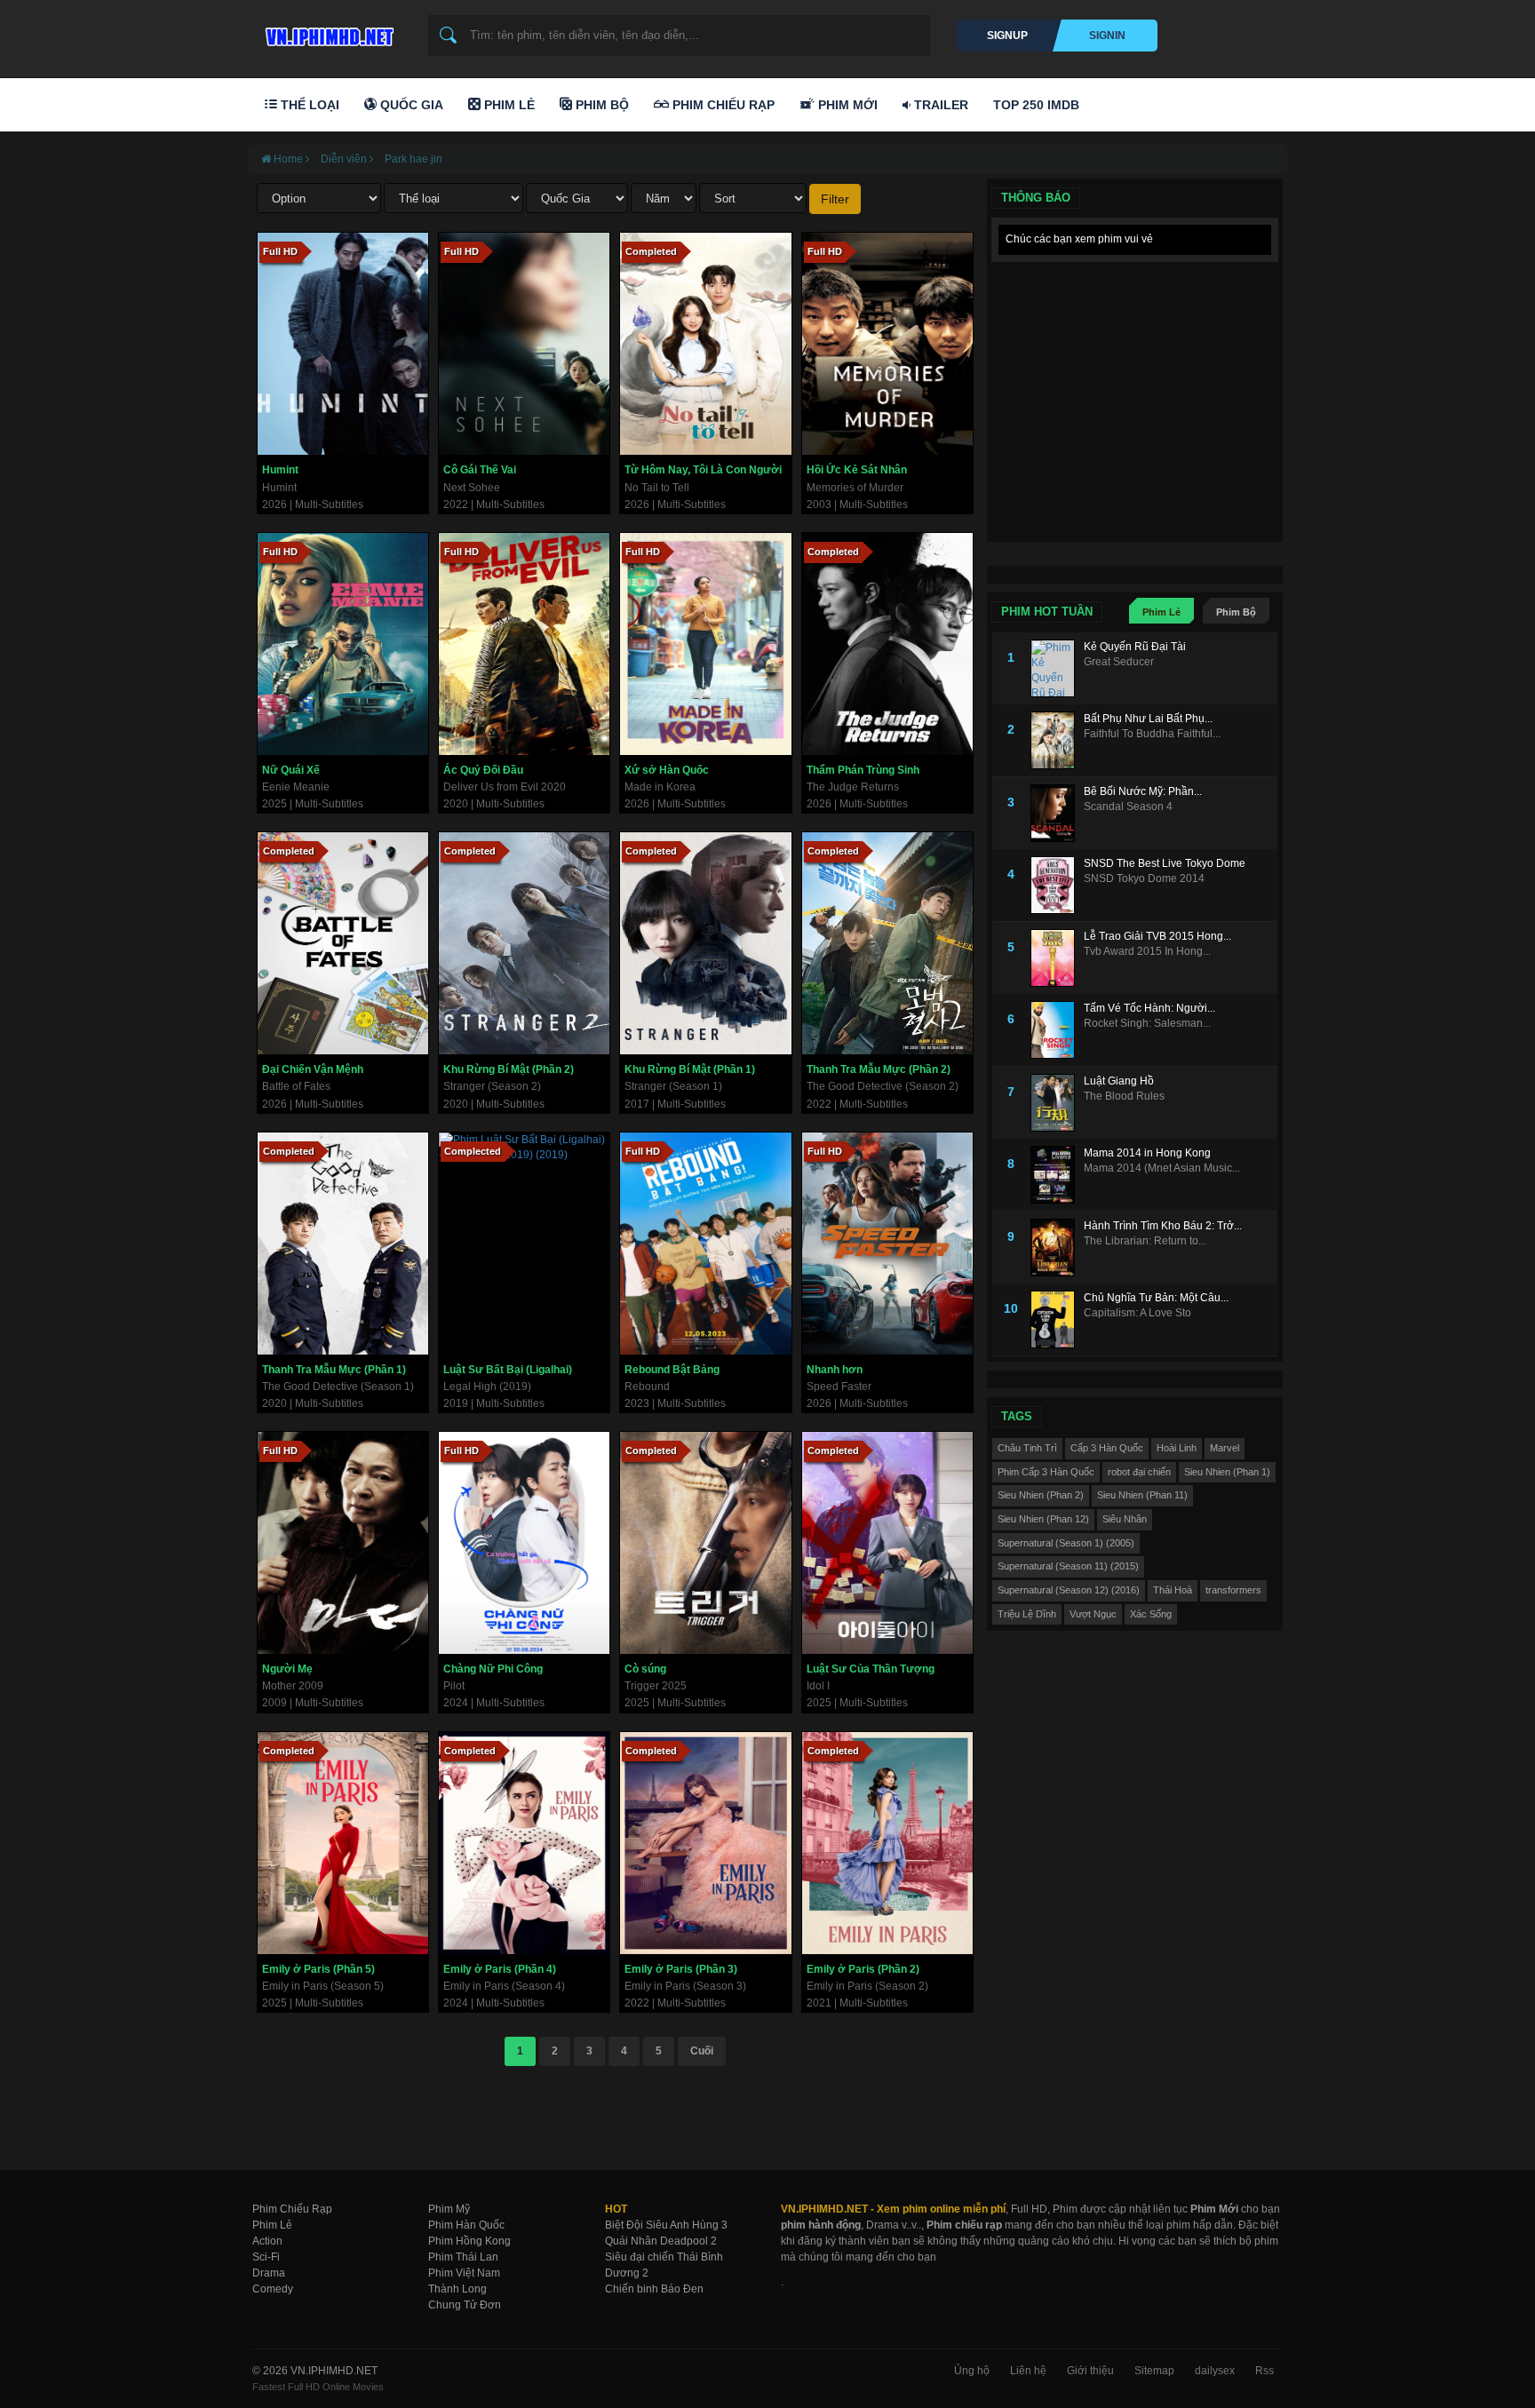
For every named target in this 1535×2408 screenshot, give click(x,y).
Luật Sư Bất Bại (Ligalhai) (508, 1370)
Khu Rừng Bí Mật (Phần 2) (509, 1069)
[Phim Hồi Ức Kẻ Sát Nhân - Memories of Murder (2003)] (887, 344)
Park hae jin (414, 159)
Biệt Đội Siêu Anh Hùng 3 (666, 2225)
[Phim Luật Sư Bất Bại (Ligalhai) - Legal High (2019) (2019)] (524, 1244)
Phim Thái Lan (463, 2257)
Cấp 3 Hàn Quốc (1107, 1448)
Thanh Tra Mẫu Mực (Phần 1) (334, 1370)
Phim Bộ (600, 105)
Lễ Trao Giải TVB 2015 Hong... (1157, 936)
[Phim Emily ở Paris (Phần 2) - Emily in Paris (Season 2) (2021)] (887, 1843)
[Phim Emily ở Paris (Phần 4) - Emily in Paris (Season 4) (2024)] (524, 1843)
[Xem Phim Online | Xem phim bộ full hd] (327, 32)
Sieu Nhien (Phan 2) (1041, 1495)
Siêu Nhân (1125, 1519)
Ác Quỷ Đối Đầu (483, 770)
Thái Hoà (1173, 1590)
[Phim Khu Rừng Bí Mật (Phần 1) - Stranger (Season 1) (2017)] (705, 943)
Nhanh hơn (835, 1370)
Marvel (1225, 1448)
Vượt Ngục (1093, 1614)
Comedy (273, 2289)
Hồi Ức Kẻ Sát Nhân (857, 470)
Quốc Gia (410, 105)
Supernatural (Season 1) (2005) (1066, 1543)
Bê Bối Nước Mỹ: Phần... (1143, 791)
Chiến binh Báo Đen (654, 2289)
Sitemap (1154, 2371)
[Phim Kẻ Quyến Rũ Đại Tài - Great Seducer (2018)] (1057, 668)
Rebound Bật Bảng (672, 1370)
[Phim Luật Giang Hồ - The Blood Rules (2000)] (1057, 1103)
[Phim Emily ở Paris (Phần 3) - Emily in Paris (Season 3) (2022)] (705, 1843)
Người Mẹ (287, 1669)
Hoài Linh (1177, 1448)
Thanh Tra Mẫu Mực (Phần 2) (879, 1069)
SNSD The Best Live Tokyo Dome (1165, 863)
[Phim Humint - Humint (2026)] (343, 344)
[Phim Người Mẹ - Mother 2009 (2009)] (343, 1543)
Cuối (702, 2051)
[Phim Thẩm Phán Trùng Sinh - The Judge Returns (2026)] (887, 644)
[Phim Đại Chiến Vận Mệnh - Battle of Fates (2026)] (343, 943)
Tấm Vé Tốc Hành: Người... (1149, 1008)
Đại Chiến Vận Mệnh (313, 1069)
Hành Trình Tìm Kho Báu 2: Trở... (1163, 1226)
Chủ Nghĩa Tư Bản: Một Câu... (1156, 1298)
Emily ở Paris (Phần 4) (500, 1969)
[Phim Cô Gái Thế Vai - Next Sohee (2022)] (524, 344)
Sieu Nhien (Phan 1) (1227, 1472)
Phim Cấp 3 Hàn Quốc (1046, 1472)
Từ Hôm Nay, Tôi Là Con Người (703, 470)
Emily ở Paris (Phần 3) (681, 1969)
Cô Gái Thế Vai (480, 470)
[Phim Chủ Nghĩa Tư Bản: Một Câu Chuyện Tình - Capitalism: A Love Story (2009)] (1057, 1319)
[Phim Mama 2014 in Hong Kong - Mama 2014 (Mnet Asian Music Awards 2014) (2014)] (1057, 1175)
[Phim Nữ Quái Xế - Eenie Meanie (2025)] (343, 644)
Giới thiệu (1090, 2371)
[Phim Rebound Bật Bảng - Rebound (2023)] (705, 1244)
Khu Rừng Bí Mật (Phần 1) (690, 1069)
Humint (280, 470)
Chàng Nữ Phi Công (493, 1669)
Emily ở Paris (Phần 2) (863, 1969)
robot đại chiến (1139, 1472)
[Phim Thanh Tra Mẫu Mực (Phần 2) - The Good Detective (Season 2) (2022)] (887, 943)
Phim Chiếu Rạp (722, 105)
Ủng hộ (972, 2371)
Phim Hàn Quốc (466, 2225)
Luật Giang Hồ (1119, 1081)
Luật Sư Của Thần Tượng (871, 1669)
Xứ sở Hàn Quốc (667, 770)
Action (267, 2241)
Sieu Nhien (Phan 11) (1142, 1495)
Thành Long (457, 2289)
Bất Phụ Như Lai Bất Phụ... (1148, 719)
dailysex (1215, 2371)
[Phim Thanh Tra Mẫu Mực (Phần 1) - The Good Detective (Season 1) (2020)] (343, 1244)
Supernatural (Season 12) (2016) (1069, 1590)
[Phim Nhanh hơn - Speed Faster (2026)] (887, 1244)
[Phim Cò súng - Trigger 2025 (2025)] (705, 1543)
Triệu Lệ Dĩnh (1027, 1614)
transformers (1233, 1590)
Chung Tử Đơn (465, 2305)
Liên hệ (1028, 2371)
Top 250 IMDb (1036, 105)
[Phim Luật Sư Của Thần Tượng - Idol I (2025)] (887, 1543)
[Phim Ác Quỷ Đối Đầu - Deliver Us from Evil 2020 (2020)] (524, 644)
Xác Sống (1151, 1614)
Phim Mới (846, 105)
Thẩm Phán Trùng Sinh (863, 770)
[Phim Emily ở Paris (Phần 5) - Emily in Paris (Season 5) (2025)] (343, 1843)
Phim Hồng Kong (469, 2241)
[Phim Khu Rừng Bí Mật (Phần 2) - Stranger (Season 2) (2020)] (524, 943)
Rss (1265, 2371)
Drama (269, 2273)
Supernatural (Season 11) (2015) (1068, 1566)
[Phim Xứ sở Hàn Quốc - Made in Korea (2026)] (705, 644)
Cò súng (645, 1669)
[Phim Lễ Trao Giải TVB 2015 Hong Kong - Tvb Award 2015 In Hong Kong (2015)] (1057, 958)
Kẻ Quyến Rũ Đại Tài (1135, 647)
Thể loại (308, 105)
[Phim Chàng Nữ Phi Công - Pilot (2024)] (524, 1543)
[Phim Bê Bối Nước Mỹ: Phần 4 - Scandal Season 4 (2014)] (1057, 813)
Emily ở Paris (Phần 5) (318, 1969)
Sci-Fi (266, 2257)
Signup (1007, 36)
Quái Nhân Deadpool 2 (661, 2241)
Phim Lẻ (508, 105)
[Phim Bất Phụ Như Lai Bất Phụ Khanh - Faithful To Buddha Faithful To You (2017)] (1057, 740)
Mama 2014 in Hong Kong (1147, 1153)
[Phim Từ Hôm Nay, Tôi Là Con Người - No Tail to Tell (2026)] (705, 344)
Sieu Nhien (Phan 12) (1043, 1519)
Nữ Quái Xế (291, 770)
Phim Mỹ (449, 2209)
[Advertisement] (1135, 382)
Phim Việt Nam (464, 2273)
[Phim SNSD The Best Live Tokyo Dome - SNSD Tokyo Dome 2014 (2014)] (1057, 885)
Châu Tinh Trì (1027, 1448)
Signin (1107, 36)
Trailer (939, 105)
